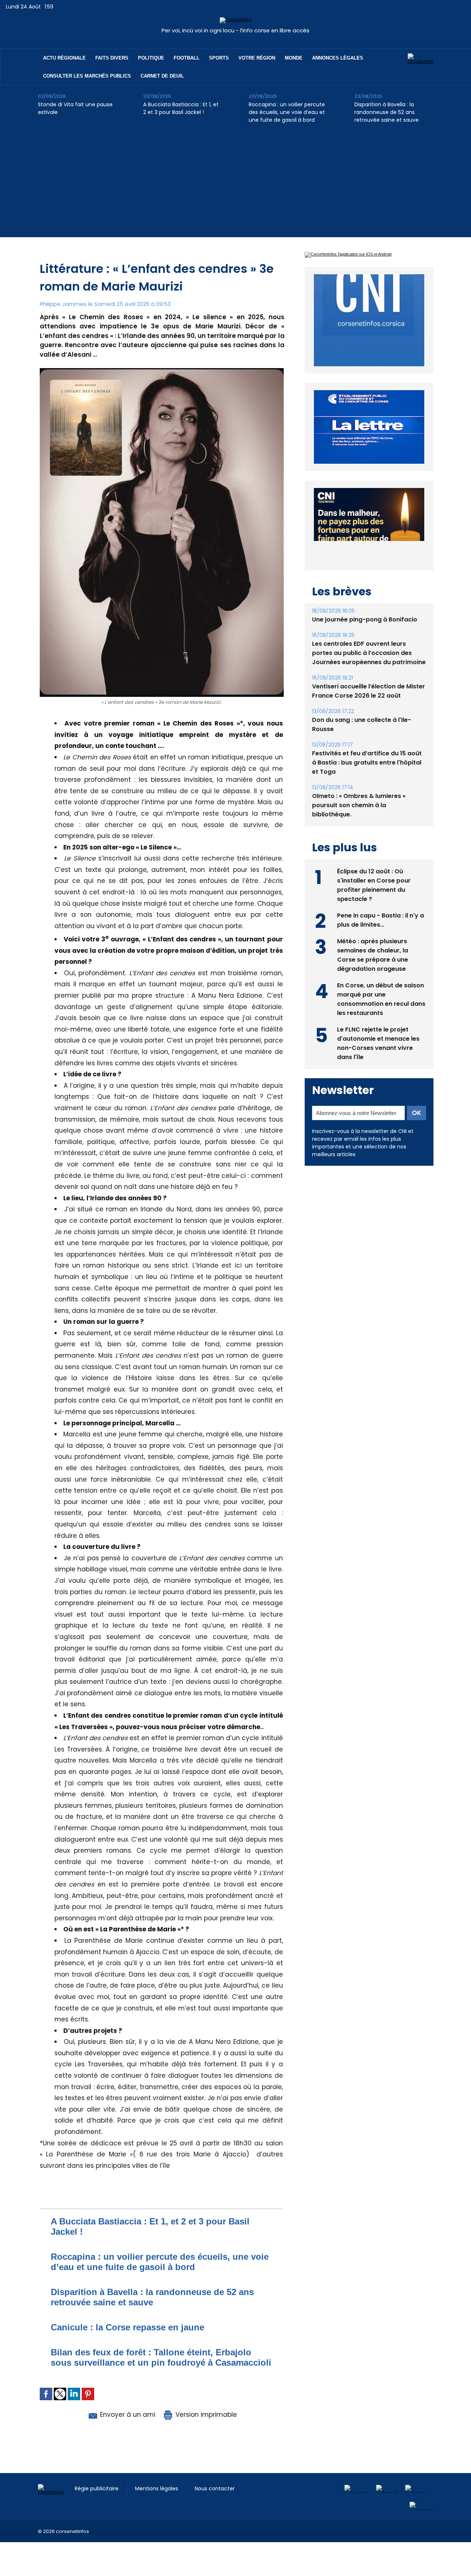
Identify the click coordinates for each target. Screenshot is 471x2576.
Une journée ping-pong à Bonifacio (365, 619)
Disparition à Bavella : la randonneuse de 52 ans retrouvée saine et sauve (387, 112)
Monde (294, 58)
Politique (151, 58)
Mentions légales (157, 2488)
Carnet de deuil (162, 76)
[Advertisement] (235, 186)
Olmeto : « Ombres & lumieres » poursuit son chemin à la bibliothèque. (359, 805)
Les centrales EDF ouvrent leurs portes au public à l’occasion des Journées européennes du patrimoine (369, 653)
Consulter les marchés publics (87, 76)
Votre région (257, 58)
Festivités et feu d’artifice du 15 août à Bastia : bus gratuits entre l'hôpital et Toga (367, 763)
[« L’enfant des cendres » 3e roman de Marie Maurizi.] (162, 370)
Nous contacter (215, 2488)
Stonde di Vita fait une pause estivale (75, 108)
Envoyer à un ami (127, 2415)
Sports (219, 58)
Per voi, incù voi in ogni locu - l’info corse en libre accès (235, 30)
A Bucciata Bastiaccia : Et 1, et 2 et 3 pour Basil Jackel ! (181, 108)
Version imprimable (205, 2415)
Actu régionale (64, 58)
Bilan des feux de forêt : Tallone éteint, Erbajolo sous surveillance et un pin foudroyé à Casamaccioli (161, 2357)
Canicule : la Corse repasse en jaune (128, 2327)
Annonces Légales (338, 58)
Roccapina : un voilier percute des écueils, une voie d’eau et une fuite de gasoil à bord (287, 112)
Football (187, 58)
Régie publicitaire (97, 2488)
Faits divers (112, 58)
